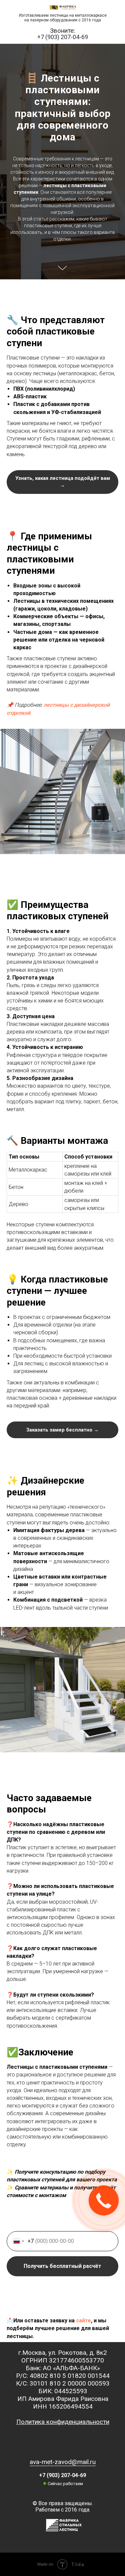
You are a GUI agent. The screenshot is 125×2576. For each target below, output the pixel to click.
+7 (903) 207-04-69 (63, 37)
